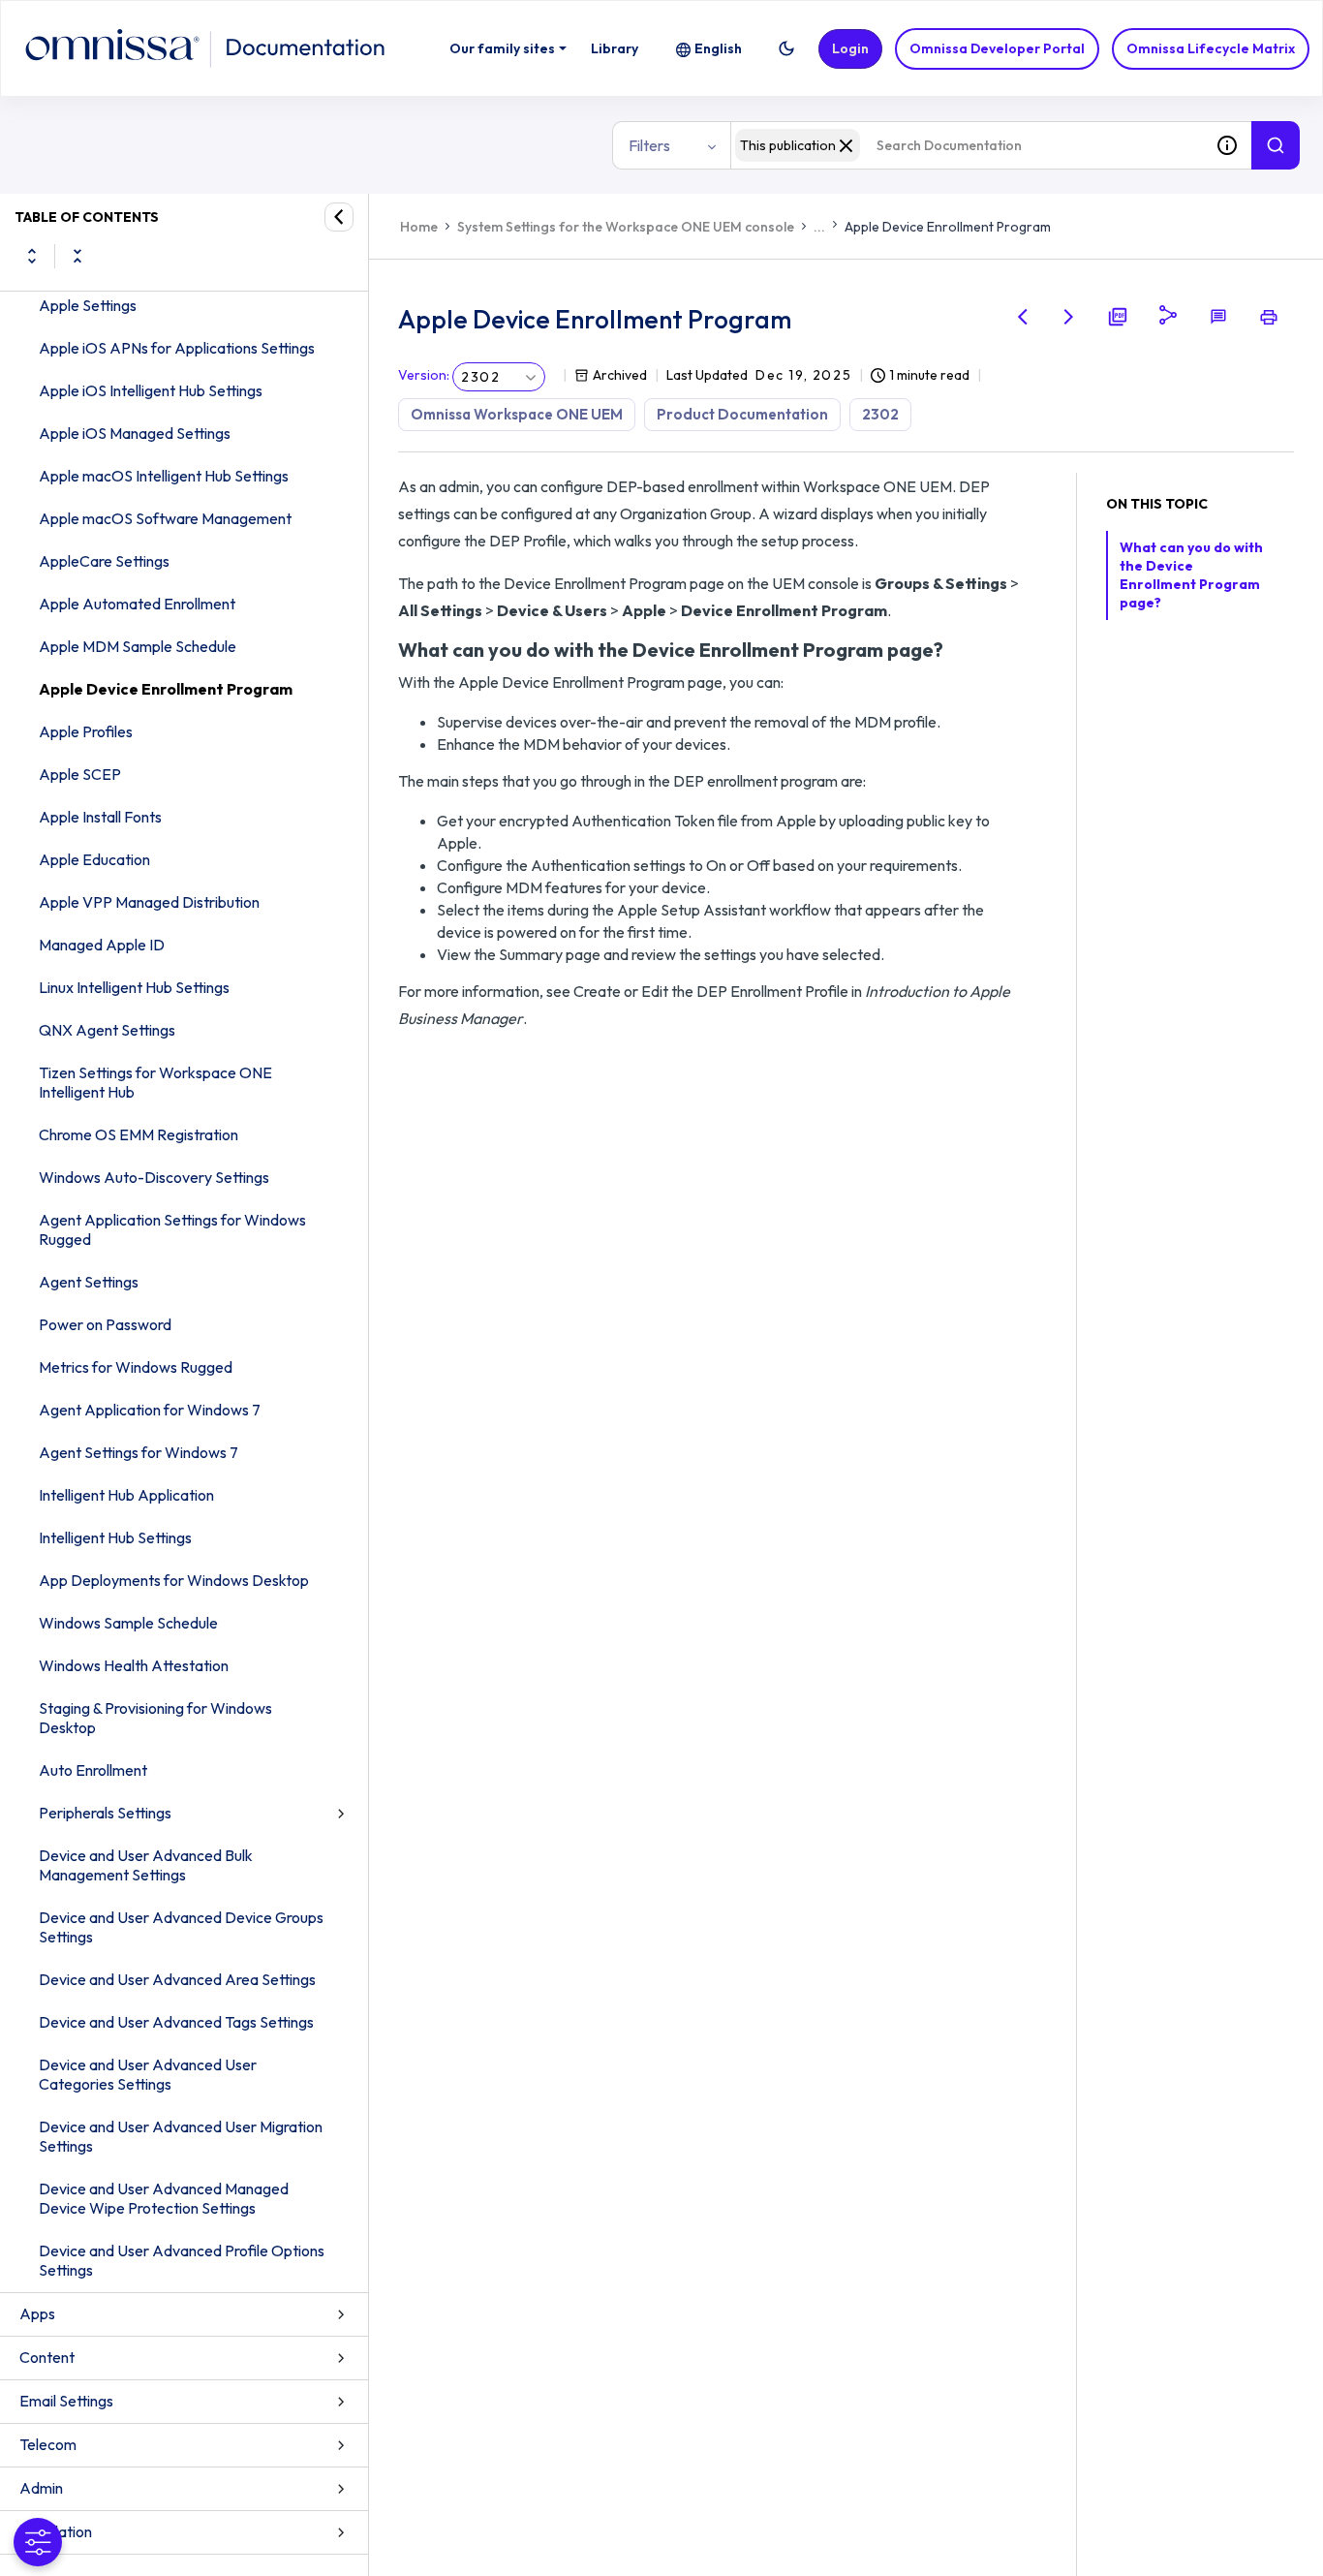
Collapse (77, 256)
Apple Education (94, 859)
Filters (649, 145)
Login (850, 48)
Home (419, 227)
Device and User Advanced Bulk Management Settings (146, 1865)
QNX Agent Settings (107, 1030)
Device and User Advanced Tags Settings (176, 2022)
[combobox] (967, 145)
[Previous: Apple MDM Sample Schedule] (1023, 317)
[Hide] (339, 217)
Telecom (48, 2444)
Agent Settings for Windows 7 (138, 1452)
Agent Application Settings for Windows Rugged (172, 1229)
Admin (41, 2488)
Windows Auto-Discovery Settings (154, 1177)
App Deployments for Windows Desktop (174, 1580)
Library (615, 48)
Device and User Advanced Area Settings (177, 1979)
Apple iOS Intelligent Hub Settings (151, 390)
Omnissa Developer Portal (997, 48)
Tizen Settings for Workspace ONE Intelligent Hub (155, 1082)
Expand (32, 256)
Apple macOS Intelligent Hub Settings (164, 476)
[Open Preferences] (38, 2542)
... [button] (819, 227)
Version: (424, 375)
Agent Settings (89, 1282)
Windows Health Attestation (134, 1665)
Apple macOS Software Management (165, 518)
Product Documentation (742, 414)
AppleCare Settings (104, 561)
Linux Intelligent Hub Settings (134, 987)
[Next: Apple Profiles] (1069, 317)
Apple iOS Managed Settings (135, 433)
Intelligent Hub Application (126, 1495)
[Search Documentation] (1276, 145)
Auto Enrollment (93, 1770)
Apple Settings (88, 305)
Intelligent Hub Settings (115, 1537)
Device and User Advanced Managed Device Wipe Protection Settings (164, 2198)
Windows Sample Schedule (128, 1623)
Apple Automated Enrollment (137, 604)
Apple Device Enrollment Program (166, 689)
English (718, 48)
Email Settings (66, 2401)
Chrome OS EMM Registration (138, 1134)
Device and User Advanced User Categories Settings (148, 2074)
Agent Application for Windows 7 (150, 1410)
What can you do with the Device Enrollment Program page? (1191, 575)
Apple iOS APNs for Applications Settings (177, 348)
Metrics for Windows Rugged (136, 1367)
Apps (37, 2313)
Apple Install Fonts (100, 817)
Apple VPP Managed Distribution (149, 902)
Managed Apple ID (102, 945)
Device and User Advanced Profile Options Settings (182, 2260)
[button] (786, 48)
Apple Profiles (86, 731)
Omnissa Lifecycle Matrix (1211, 48)
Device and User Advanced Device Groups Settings (181, 1927)
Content (47, 2357)
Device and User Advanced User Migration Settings (181, 2136)
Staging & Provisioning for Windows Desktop (155, 1718)
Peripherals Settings (105, 1813)
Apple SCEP (80, 774)
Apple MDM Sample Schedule (138, 646)
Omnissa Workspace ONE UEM (517, 414)
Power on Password (105, 1324)
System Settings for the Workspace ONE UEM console (626, 227)
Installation (56, 2531)
